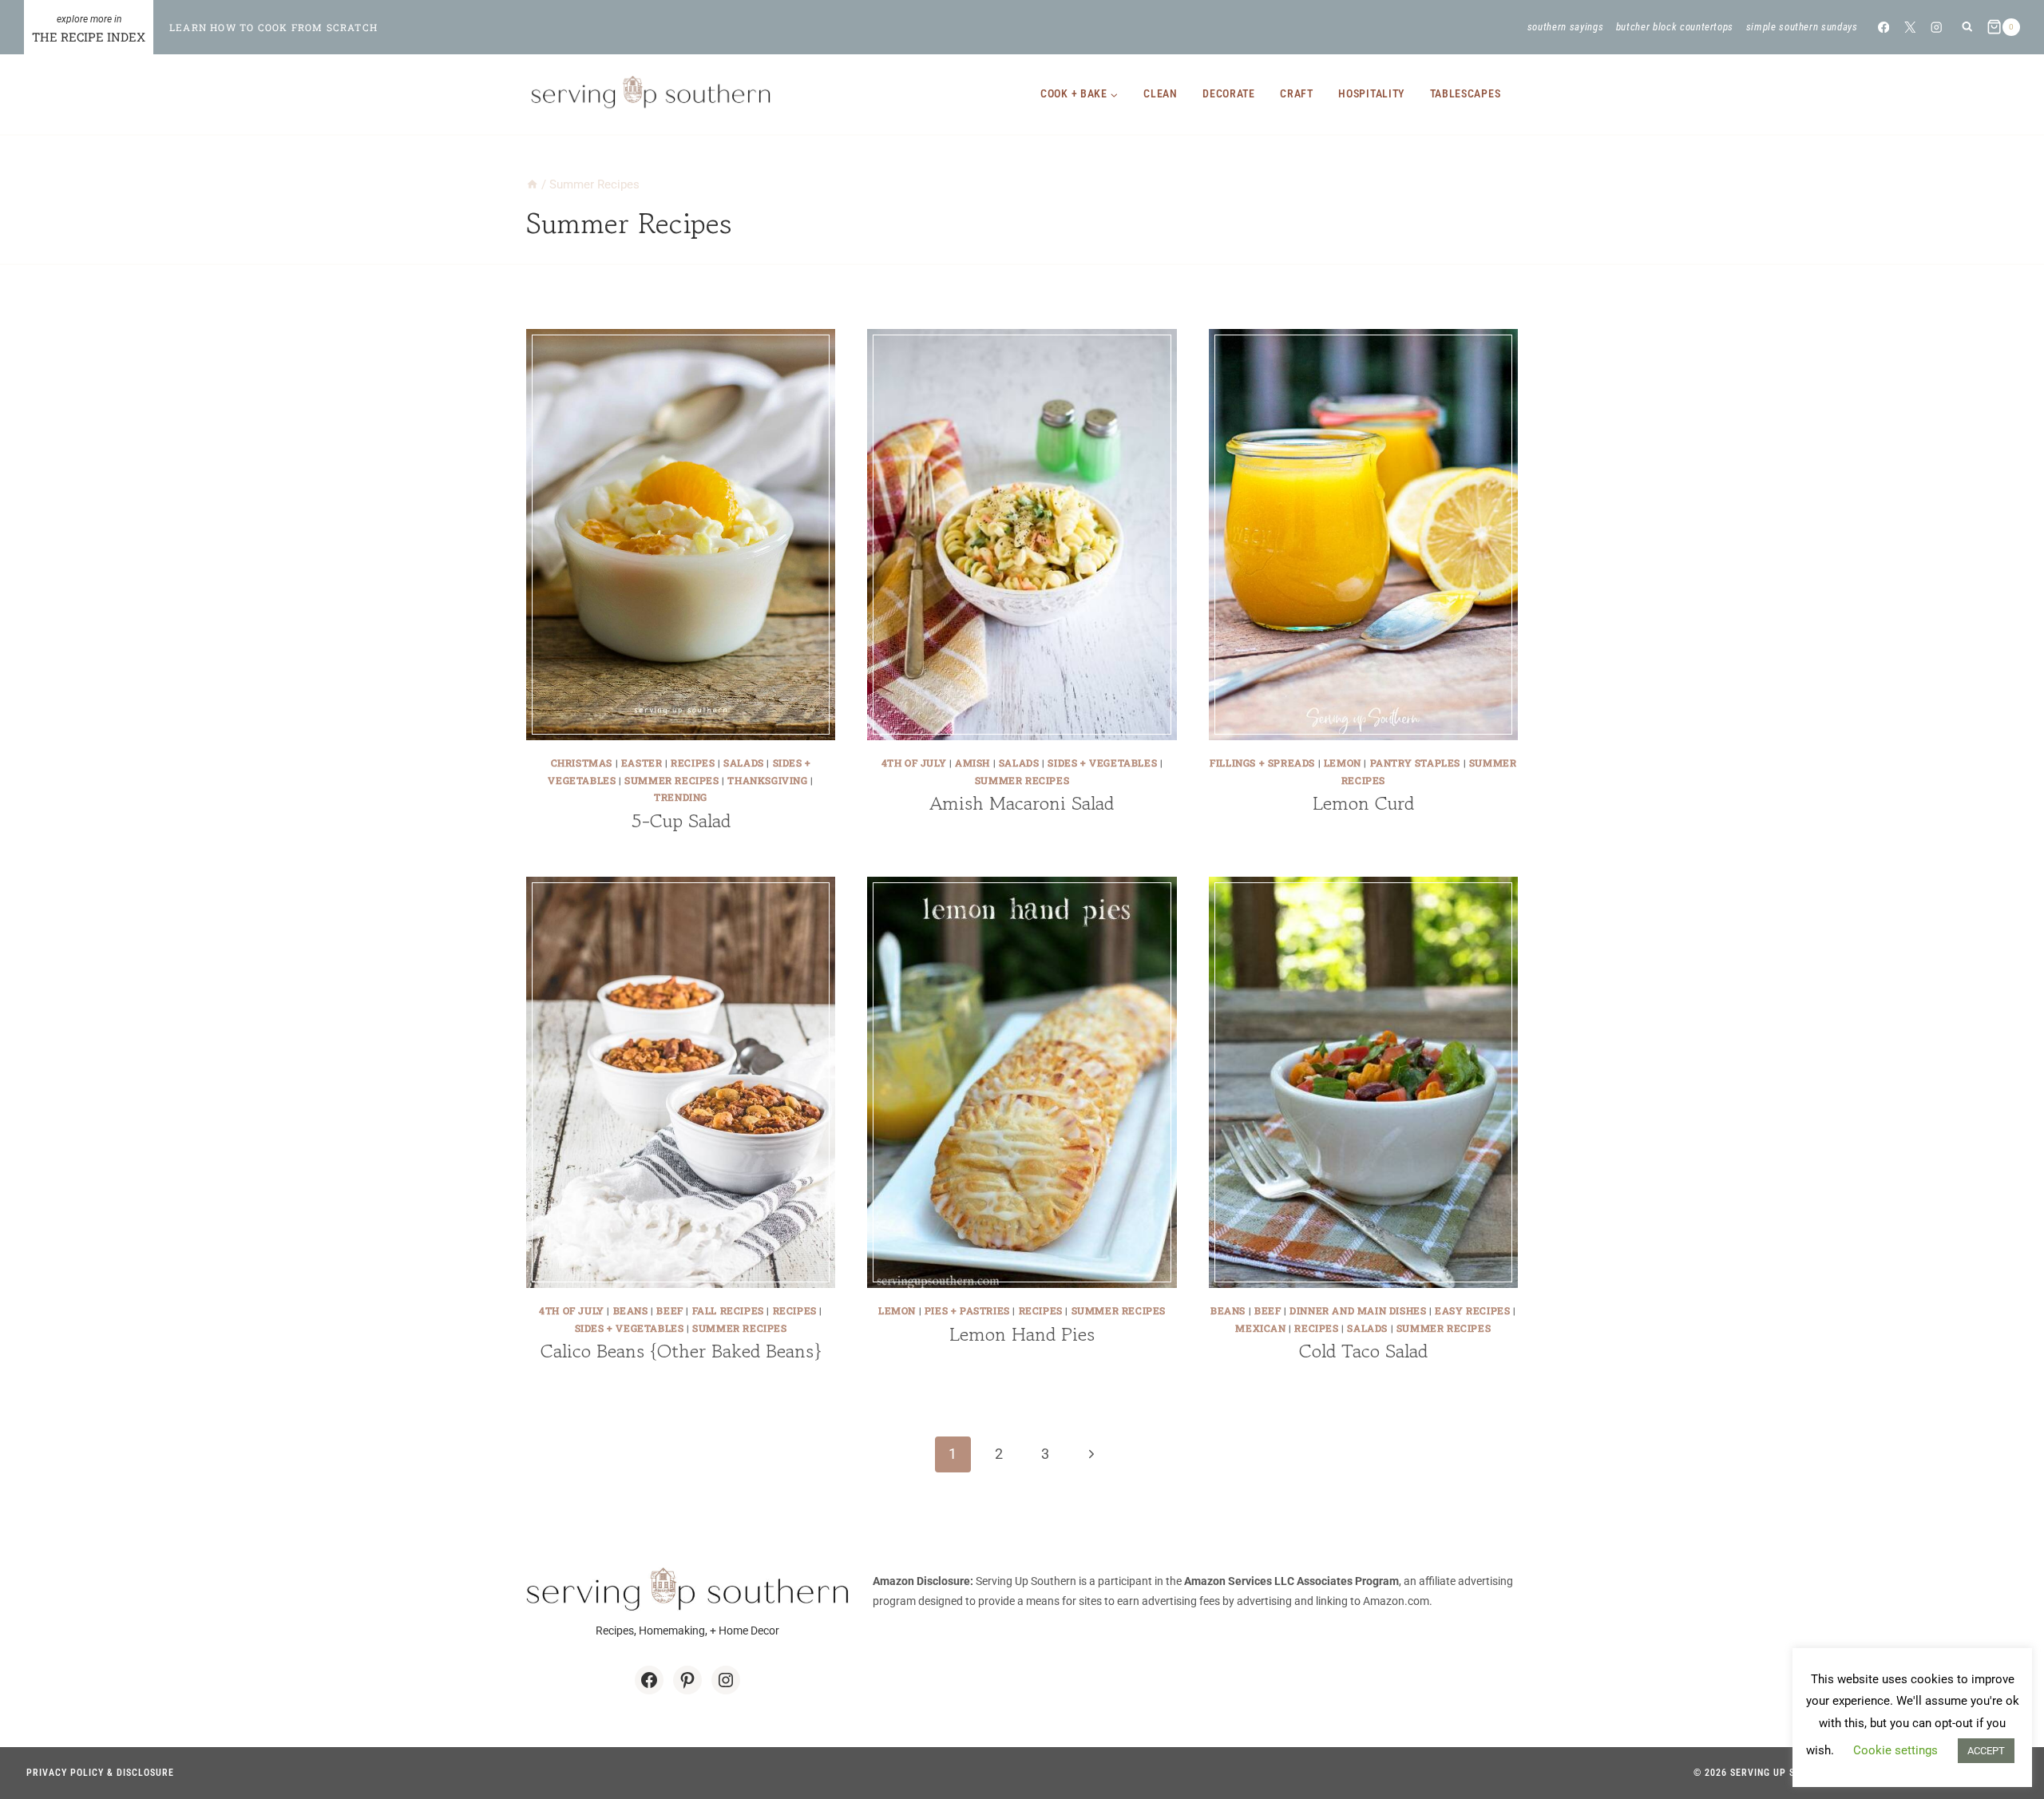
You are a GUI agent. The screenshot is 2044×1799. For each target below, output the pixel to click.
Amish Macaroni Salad (1022, 803)
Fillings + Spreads (1262, 763)
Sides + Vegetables (1102, 763)
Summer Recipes (671, 780)
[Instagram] (1937, 27)
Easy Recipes (1472, 1310)
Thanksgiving (767, 780)
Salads (744, 763)
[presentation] (681, 535)
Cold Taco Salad (1363, 1351)
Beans (631, 1310)
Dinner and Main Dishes (1358, 1310)
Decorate (1229, 93)
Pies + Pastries (967, 1310)
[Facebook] (1883, 27)
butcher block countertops (1675, 27)
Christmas (582, 763)
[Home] (532, 184)
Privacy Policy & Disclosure (100, 1773)
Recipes (693, 763)
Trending (681, 797)
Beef (669, 1310)
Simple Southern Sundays (1802, 27)
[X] (1910, 27)
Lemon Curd (1363, 803)
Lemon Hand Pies (1022, 1334)
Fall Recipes (728, 1310)
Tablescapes (1466, 93)
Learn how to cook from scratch (273, 27)
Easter (642, 763)
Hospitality (1371, 93)
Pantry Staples (1415, 763)
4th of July (914, 763)
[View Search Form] (1967, 28)
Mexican (1260, 1328)
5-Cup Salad (681, 820)
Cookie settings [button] (1895, 1750)
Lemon (1343, 763)
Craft (1297, 93)
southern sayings (1565, 27)
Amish (972, 763)
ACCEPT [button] (1986, 1751)
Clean (1161, 93)
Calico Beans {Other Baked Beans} (681, 1351)
